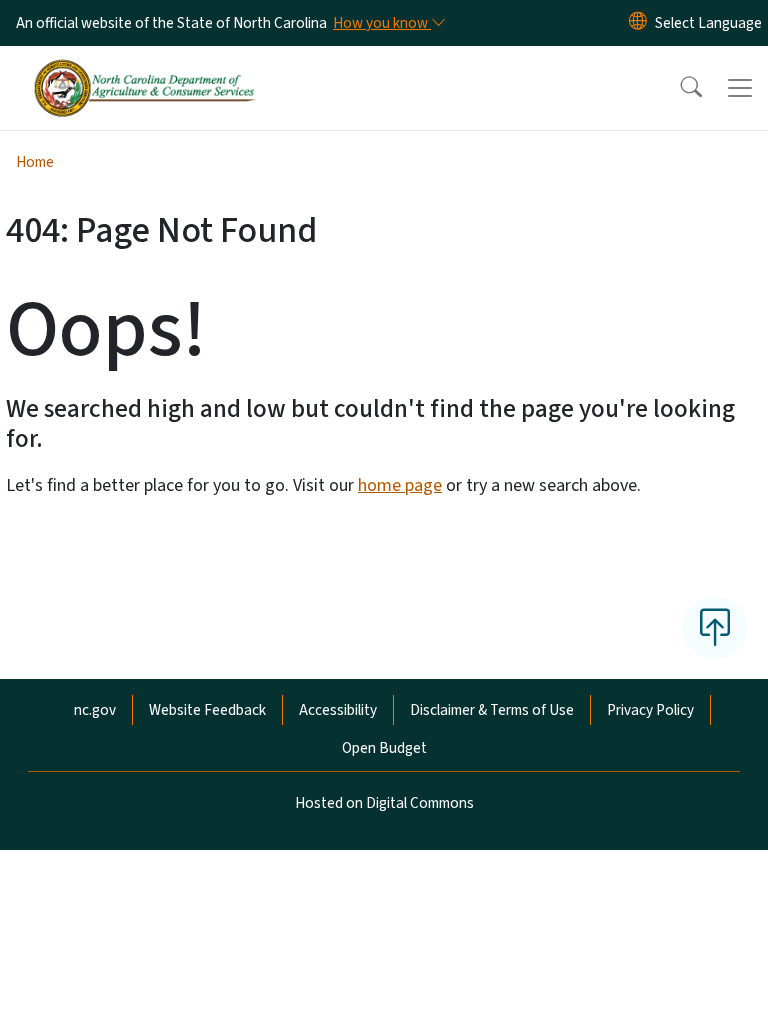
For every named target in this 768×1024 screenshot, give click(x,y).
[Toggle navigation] (740, 88)
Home (35, 162)
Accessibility (338, 710)
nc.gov (95, 710)
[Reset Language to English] (638, 23)
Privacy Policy (650, 710)
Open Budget (384, 748)
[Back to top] (715, 628)
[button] (678, 88)
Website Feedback (207, 710)
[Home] (144, 69)
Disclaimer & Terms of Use (492, 710)
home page (400, 485)
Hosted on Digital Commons (384, 803)
